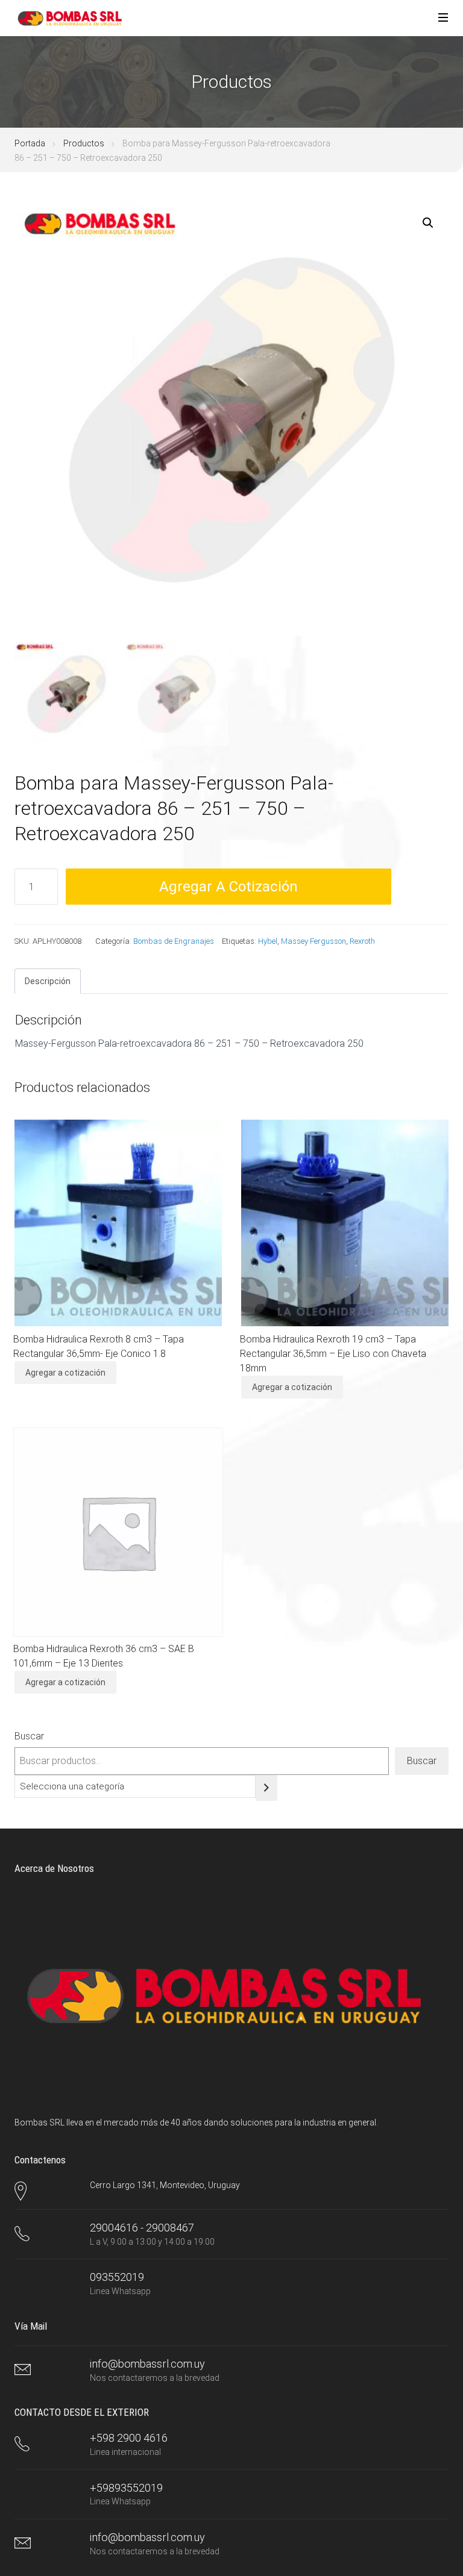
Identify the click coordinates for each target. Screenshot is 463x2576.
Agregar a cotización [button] (65, 1373)
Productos (84, 143)
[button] (428, 223)
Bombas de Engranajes (174, 941)
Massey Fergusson (313, 941)
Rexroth (362, 941)
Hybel (268, 941)
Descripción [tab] (48, 981)
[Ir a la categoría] (266, 1788)
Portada (30, 143)
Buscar (29, 1736)
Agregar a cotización (228, 887)
